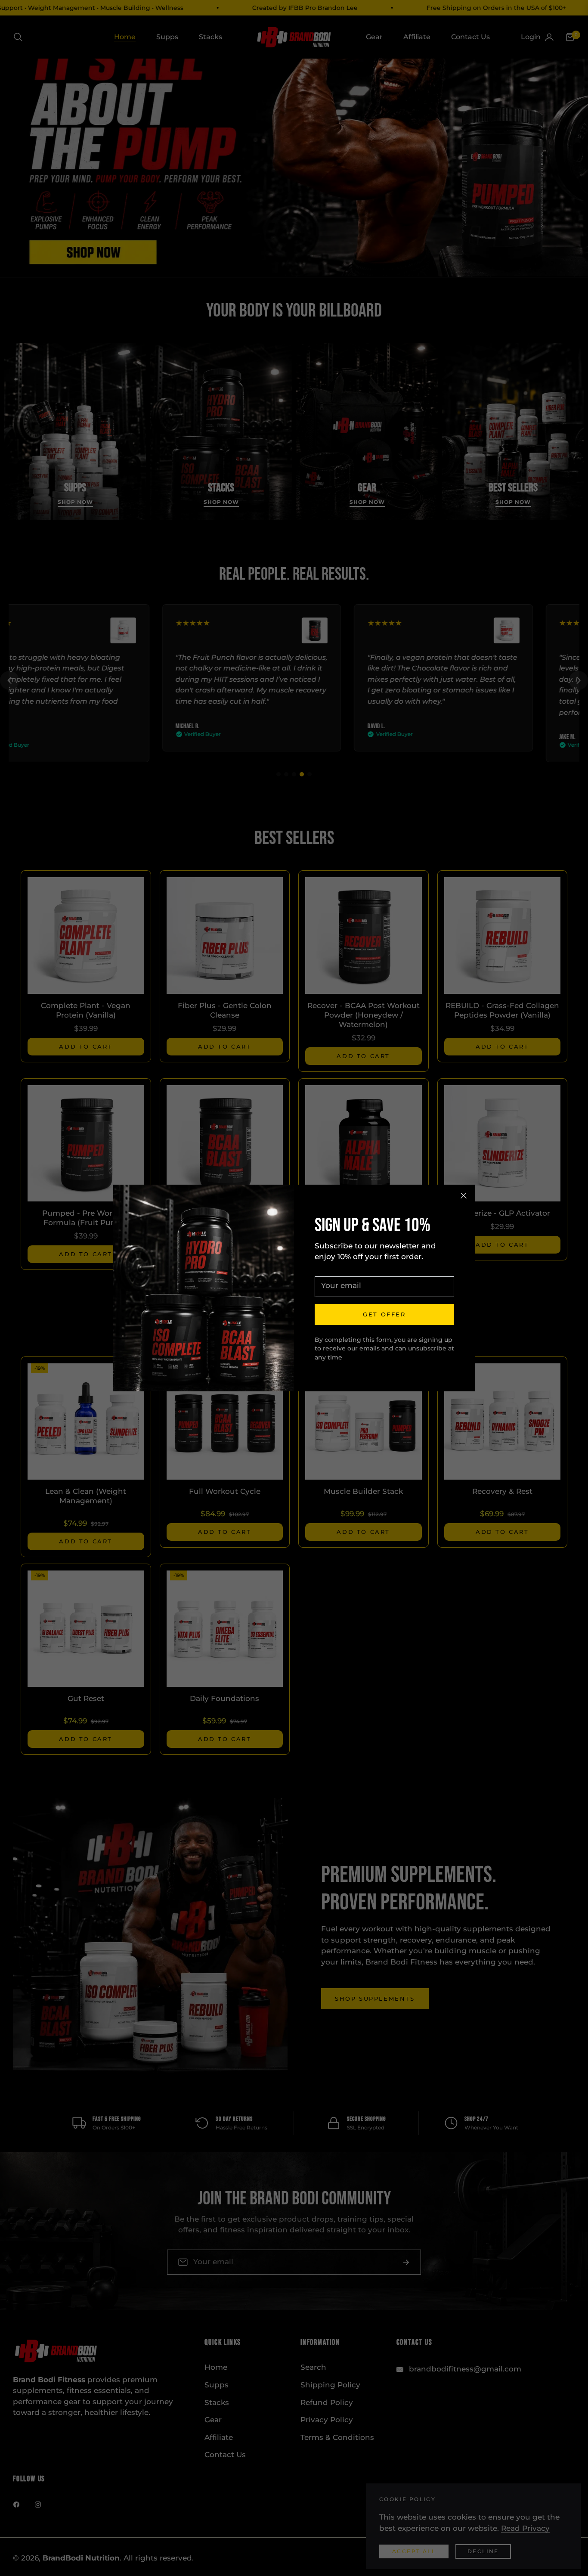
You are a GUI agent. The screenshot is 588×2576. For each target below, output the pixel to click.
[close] (464, 1196)
